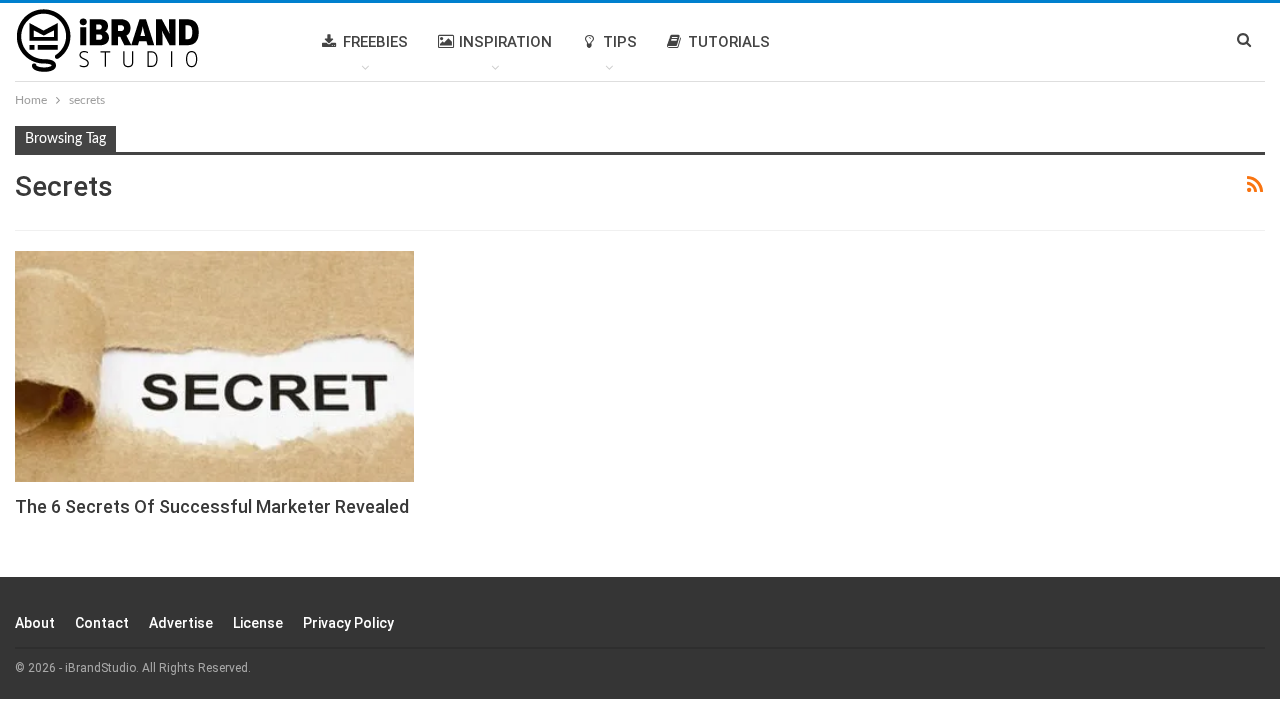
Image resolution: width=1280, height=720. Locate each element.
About (35, 623)
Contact (102, 623)
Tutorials (729, 42)
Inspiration (505, 42)
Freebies (375, 42)
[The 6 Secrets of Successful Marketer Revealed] (214, 366)
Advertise (181, 623)
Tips (620, 42)
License (258, 623)
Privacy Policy (348, 623)
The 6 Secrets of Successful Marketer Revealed (212, 506)
